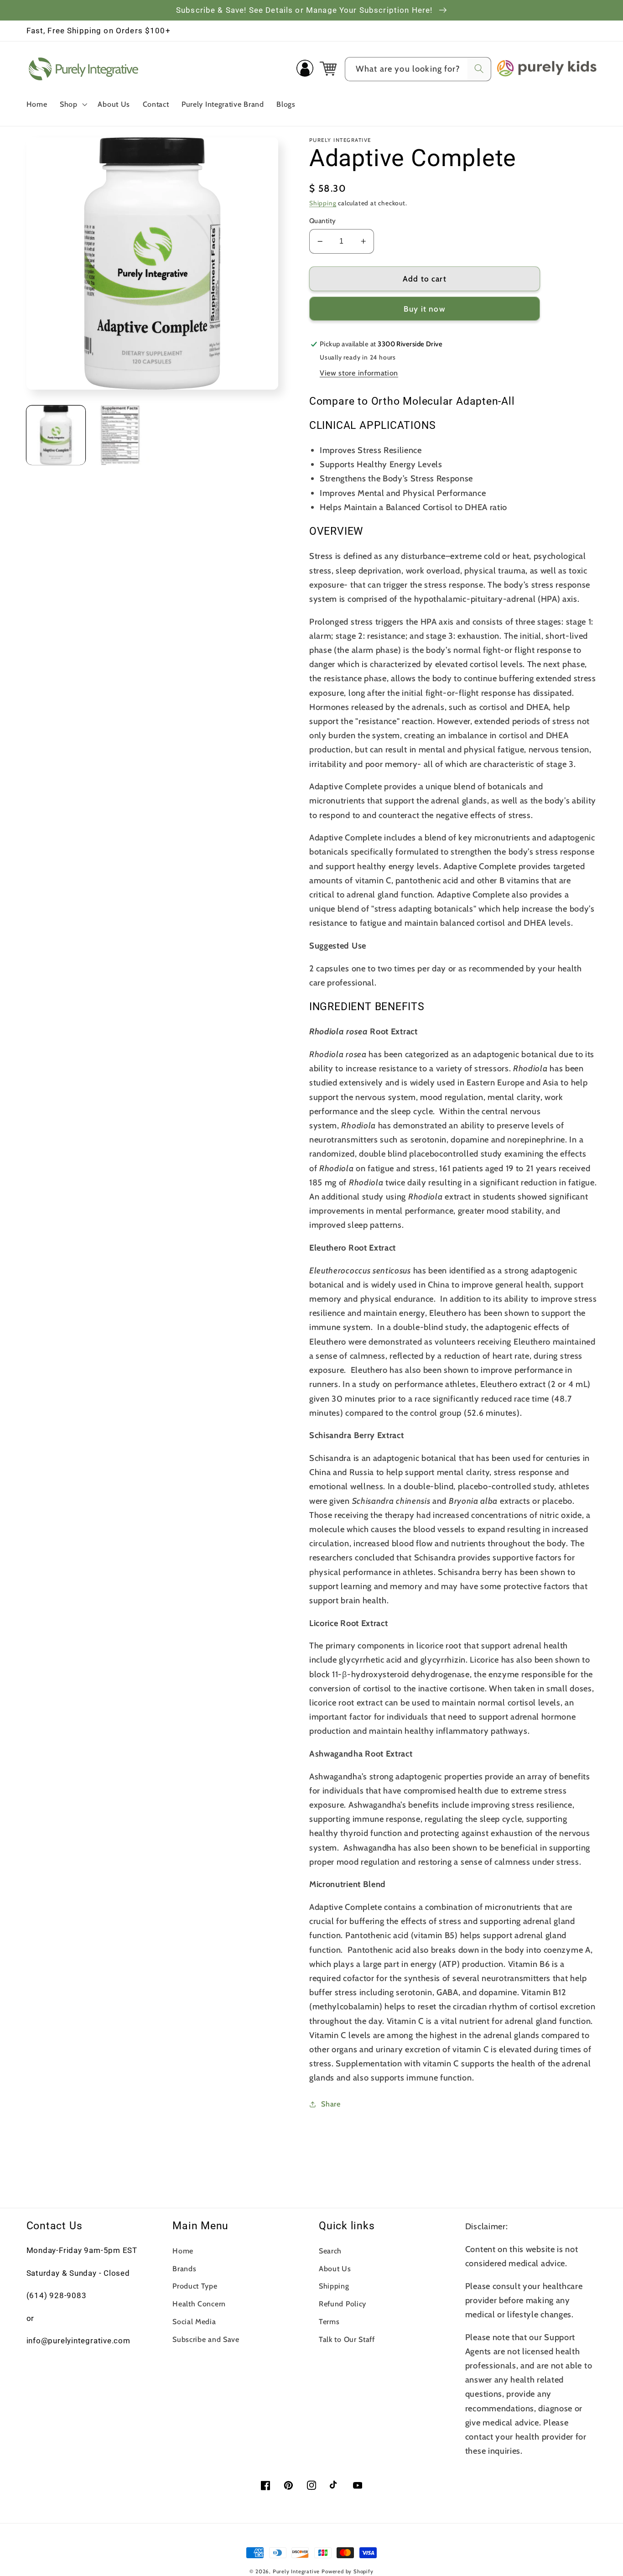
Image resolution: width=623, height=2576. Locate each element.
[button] (73, 104)
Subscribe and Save (206, 2339)
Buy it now (425, 309)
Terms (329, 2321)
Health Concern (199, 2304)
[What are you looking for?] (479, 69)
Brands (184, 2268)
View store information (359, 373)
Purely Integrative (296, 2571)
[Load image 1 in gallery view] (56, 435)
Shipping (323, 203)
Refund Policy (343, 2304)
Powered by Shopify (348, 2571)
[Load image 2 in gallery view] (120, 435)
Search (330, 2251)
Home (183, 2251)
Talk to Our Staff (347, 2339)
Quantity (323, 221)
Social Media (194, 2321)
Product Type (195, 2286)
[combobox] (418, 69)
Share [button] (331, 2104)
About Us (335, 2268)
